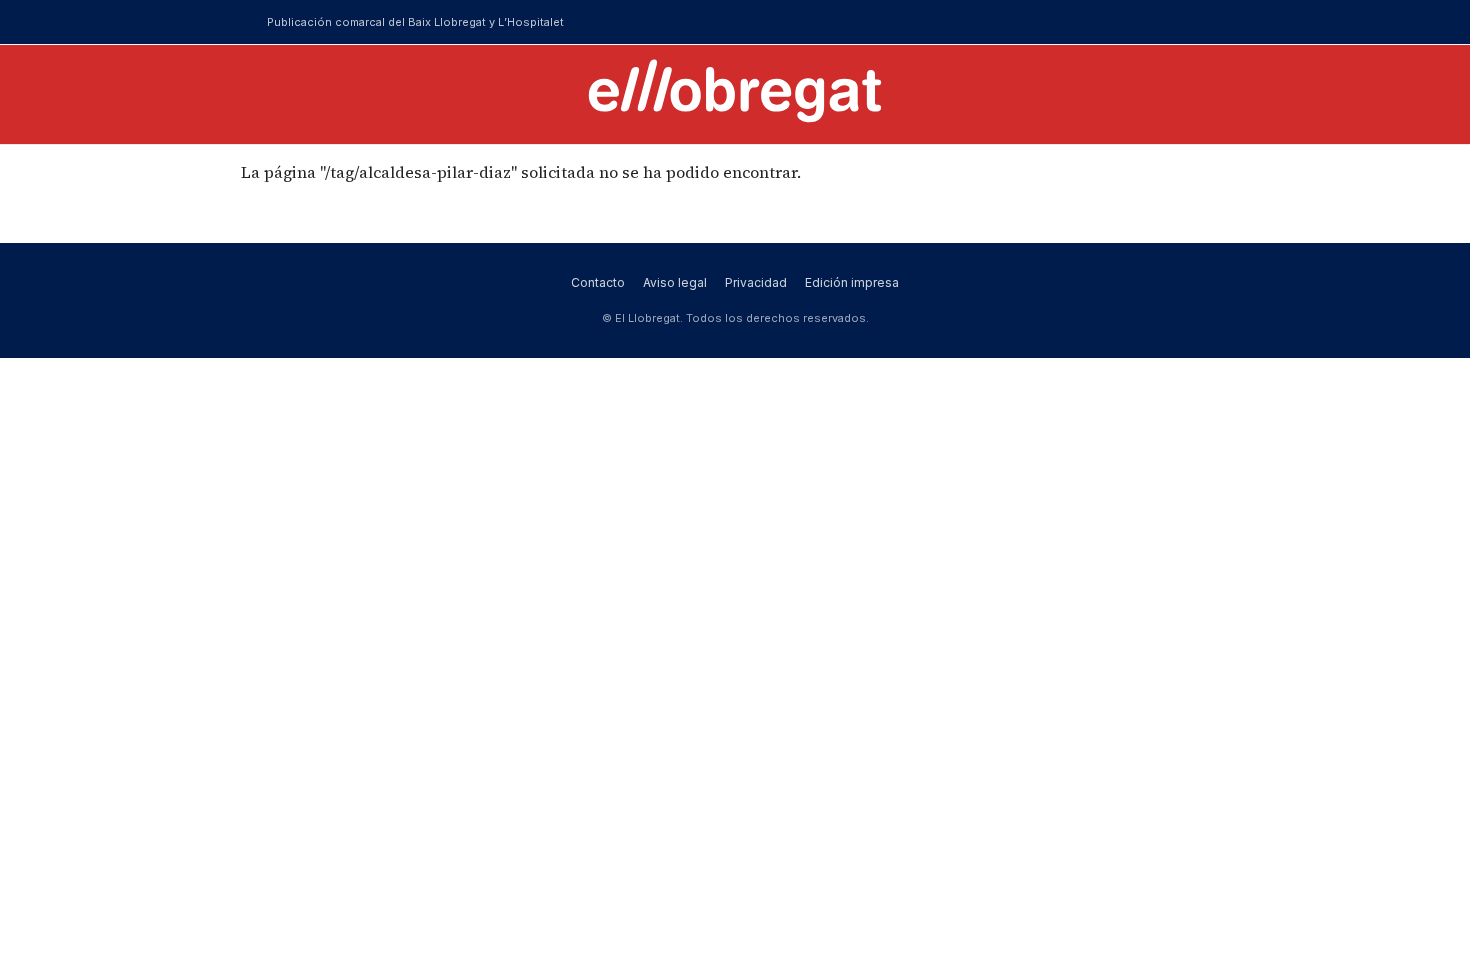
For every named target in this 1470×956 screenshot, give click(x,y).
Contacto (598, 282)
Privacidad (756, 282)
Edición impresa (852, 282)
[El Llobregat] (735, 90)
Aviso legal (675, 282)
